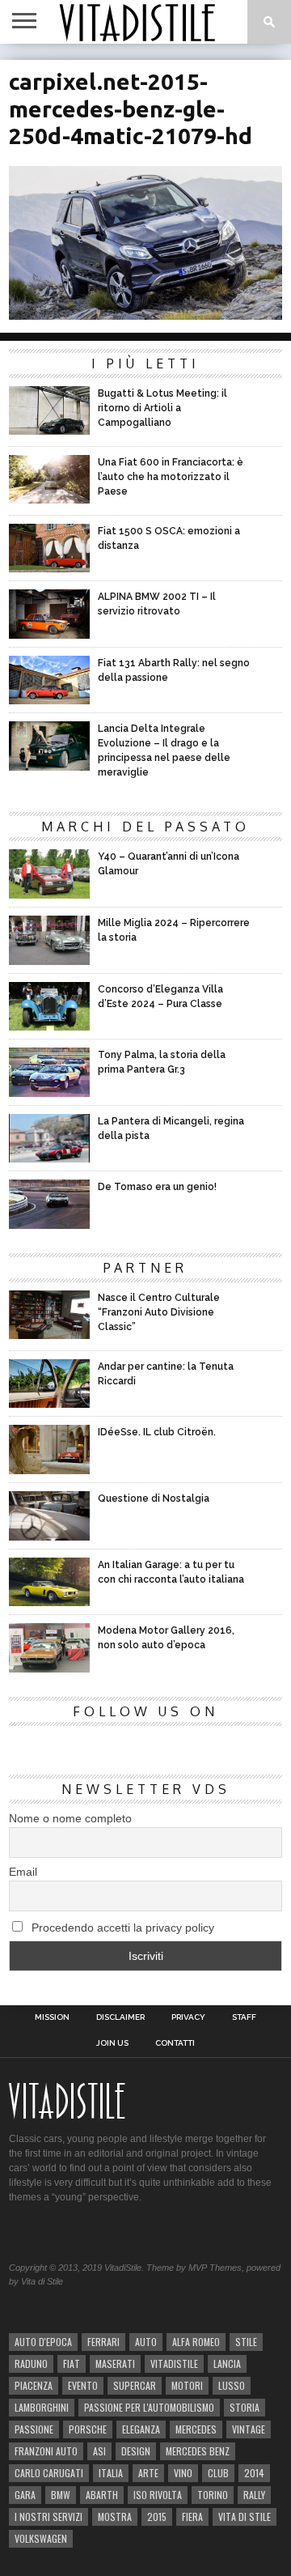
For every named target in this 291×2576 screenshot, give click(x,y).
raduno (31, 2363)
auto (146, 2342)
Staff (244, 2017)
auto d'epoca (43, 2342)
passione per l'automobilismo (149, 2407)
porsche (88, 2429)
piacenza (34, 2385)
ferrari (103, 2342)
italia (111, 2473)
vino (183, 2473)
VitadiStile (174, 2363)
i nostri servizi (48, 2516)
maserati (115, 2363)
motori (187, 2385)
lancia (227, 2363)
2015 (157, 2516)
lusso (232, 2385)
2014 (254, 2473)
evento (83, 2385)
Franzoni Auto (46, 2451)
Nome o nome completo (70, 1818)
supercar (135, 2385)
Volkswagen (41, 2538)
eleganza (141, 2429)
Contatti (175, 2043)
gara (25, 2495)
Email (23, 1872)
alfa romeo (196, 2342)
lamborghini (42, 2407)
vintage (249, 2429)
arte (148, 2473)
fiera (192, 2516)
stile (246, 2342)
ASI (99, 2451)
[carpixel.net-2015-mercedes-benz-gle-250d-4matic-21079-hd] (145, 315)
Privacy (188, 2017)
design (136, 2451)
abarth (102, 2495)
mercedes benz (198, 2451)
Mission (52, 2017)
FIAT (72, 2363)
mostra (115, 2516)
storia (245, 2407)
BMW (61, 2495)
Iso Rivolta (158, 2495)
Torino (213, 2495)
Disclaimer (120, 2017)
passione (34, 2429)
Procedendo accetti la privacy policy (121, 1928)
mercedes (196, 2429)
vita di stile (245, 2516)
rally (254, 2495)
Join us (112, 2043)
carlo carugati (49, 2473)
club (218, 2473)
